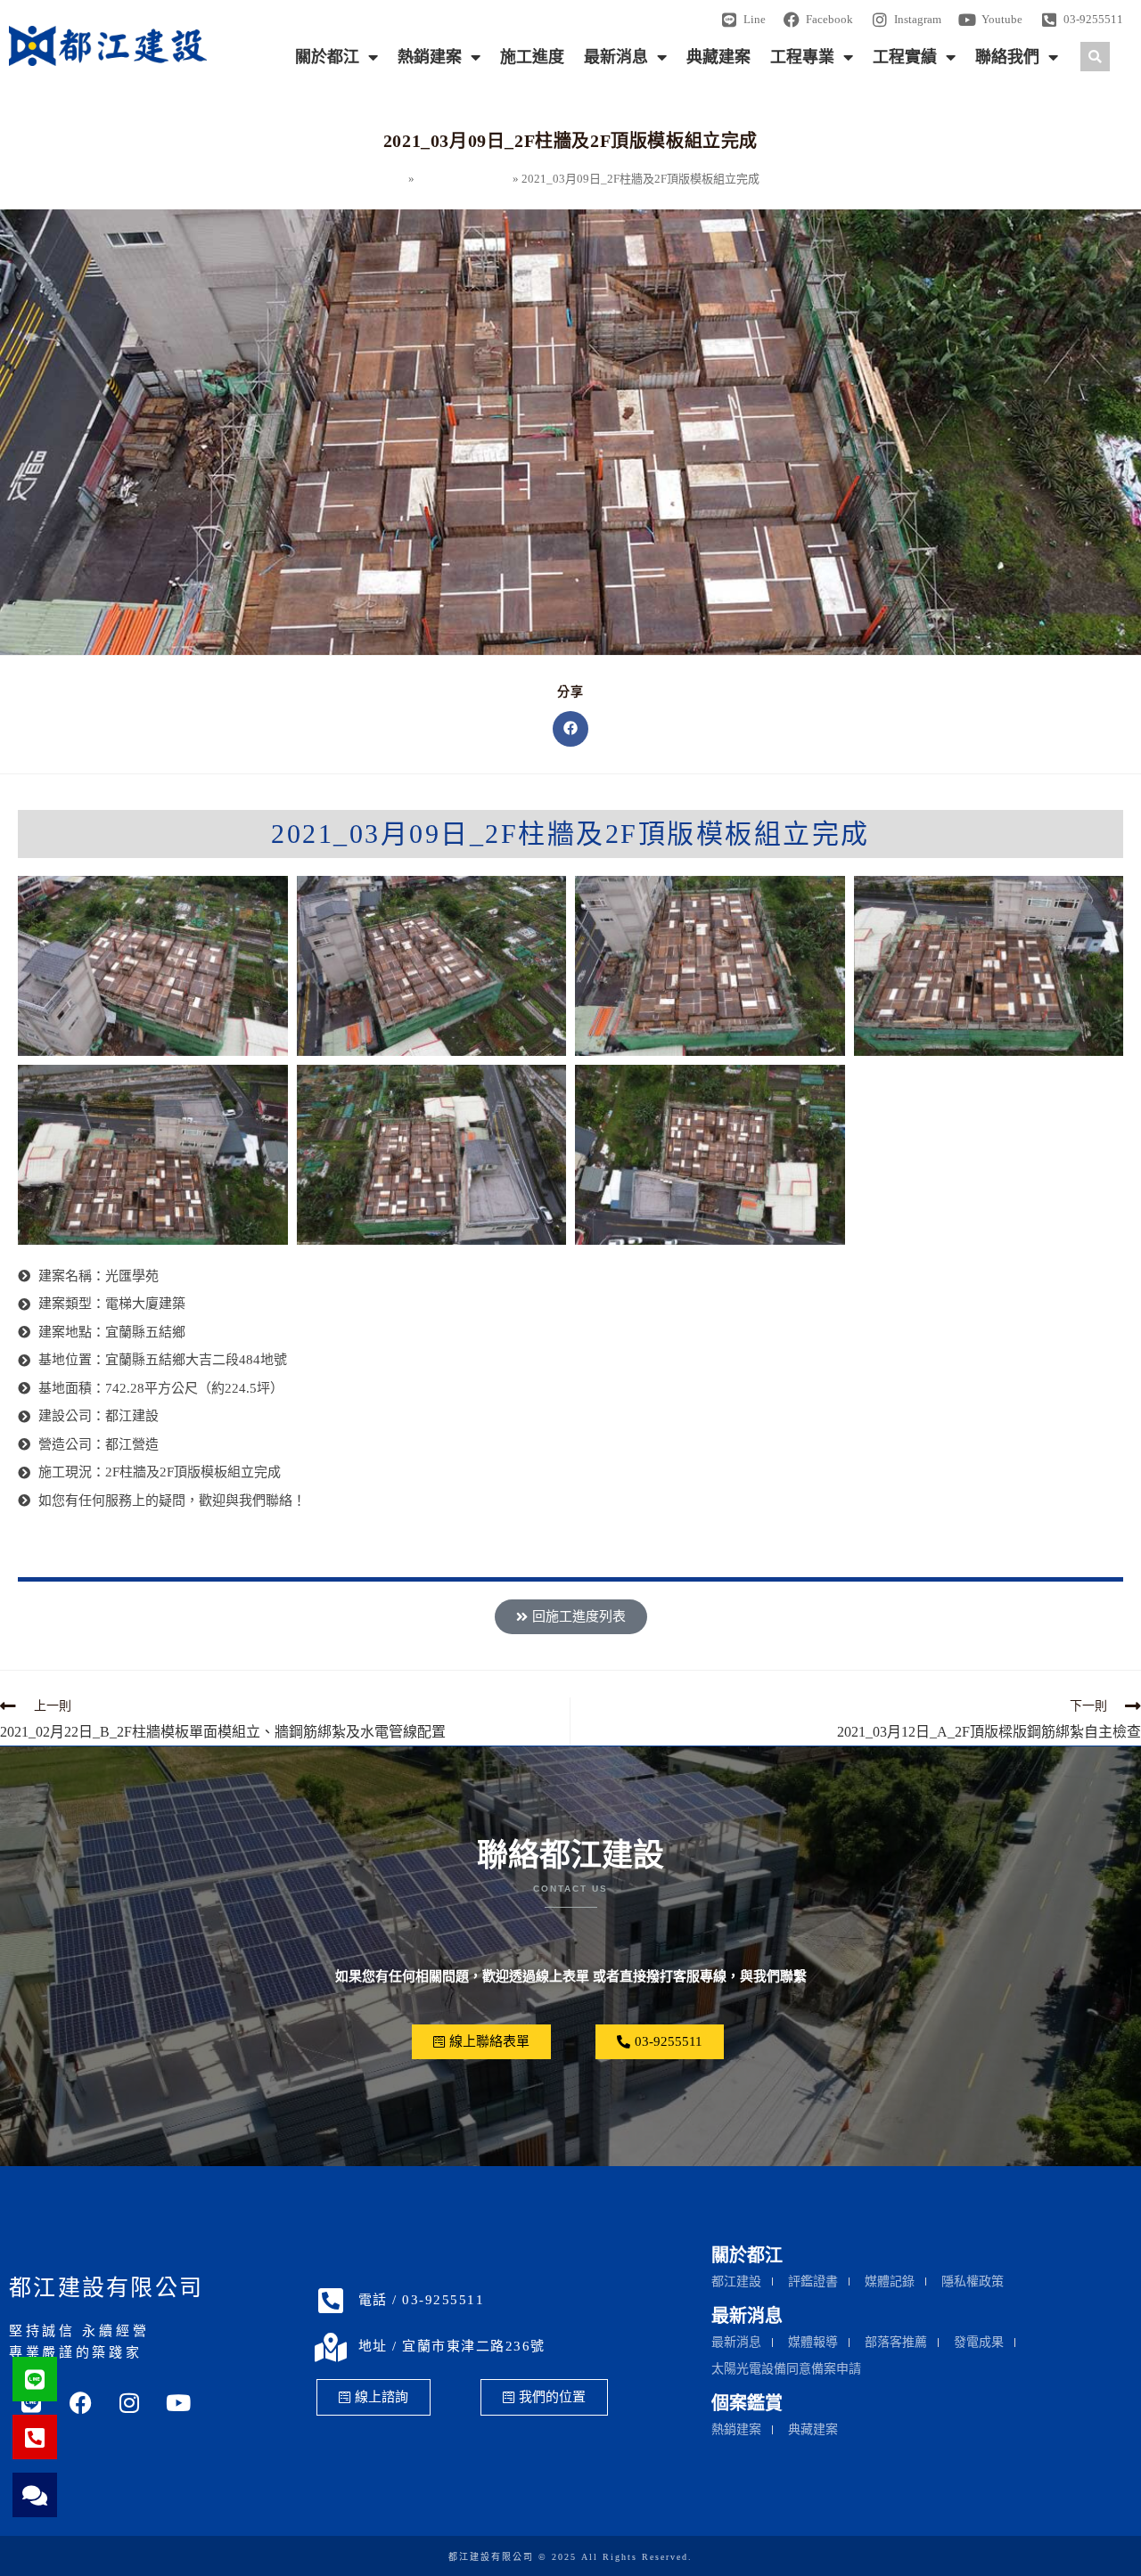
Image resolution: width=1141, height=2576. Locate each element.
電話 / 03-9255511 (422, 2300)
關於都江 (327, 57)
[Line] (35, 2379)
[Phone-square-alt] (35, 2437)
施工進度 (532, 57)
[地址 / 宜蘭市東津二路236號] (331, 2347)
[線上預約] (35, 2495)
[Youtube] (178, 2403)
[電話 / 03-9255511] (331, 2301)
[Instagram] (129, 2403)
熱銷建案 (430, 57)
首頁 (394, 179)
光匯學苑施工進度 (464, 179)
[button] (1095, 57)
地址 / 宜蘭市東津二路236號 (452, 2346)
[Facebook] (80, 2403)
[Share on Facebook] (570, 729)
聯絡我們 (1007, 57)
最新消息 (616, 57)
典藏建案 (718, 57)
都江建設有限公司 (106, 2288)
